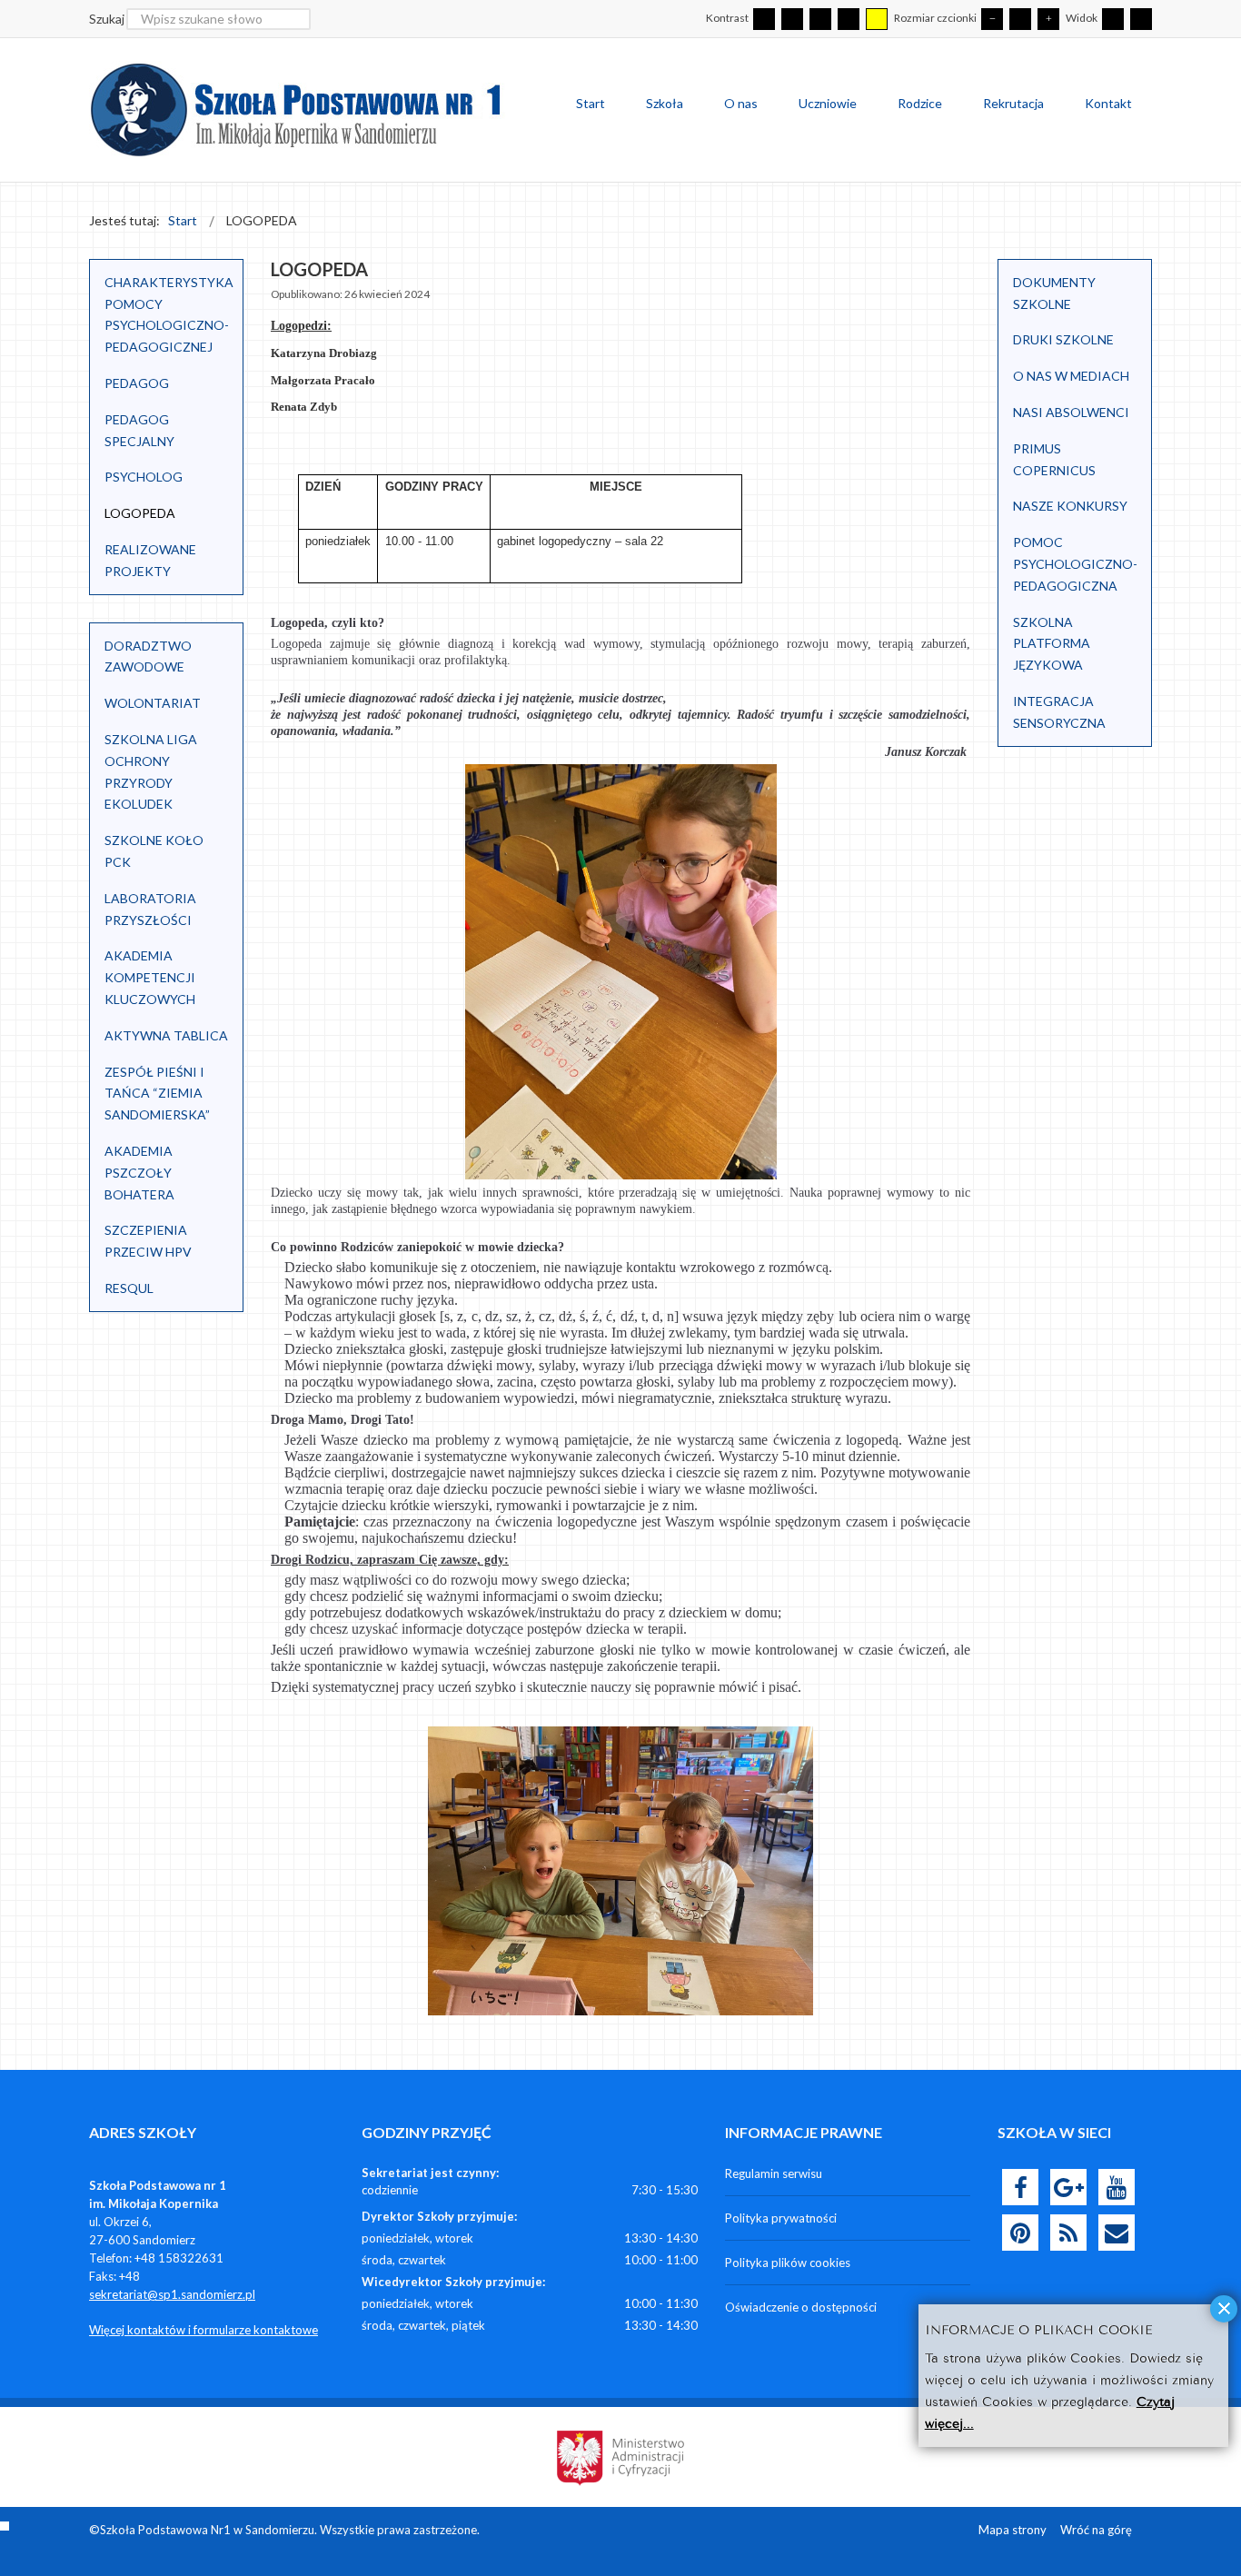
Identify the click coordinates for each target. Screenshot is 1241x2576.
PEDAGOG (137, 383)
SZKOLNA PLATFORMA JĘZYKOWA (1052, 644)
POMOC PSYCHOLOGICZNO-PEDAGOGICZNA (1075, 564)
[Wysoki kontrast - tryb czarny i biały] (820, 19)
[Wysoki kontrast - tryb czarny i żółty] (849, 19)
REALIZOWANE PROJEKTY (150, 560)
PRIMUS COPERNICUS (1054, 459)
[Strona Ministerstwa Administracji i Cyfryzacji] (620, 2455)
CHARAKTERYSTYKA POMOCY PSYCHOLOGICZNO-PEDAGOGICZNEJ (169, 314)
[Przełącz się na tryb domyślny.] (764, 19)
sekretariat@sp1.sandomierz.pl (172, 2294)
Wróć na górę (1096, 2530)
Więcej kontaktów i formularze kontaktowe (204, 2330)
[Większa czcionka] (1048, 19)
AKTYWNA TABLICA (166, 1035)
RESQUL (129, 1288)
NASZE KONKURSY (1070, 506)
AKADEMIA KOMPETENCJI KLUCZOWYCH (150, 977)
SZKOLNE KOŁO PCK (154, 851)
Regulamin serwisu (774, 2173)
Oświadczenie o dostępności (801, 2307)
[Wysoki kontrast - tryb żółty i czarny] (877, 19)
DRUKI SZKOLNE (1063, 339)
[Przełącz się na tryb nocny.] (792, 19)
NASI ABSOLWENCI (1071, 412)
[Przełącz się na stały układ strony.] (1113, 19)
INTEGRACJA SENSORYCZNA (1059, 712)
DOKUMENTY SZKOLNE (1054, 293)
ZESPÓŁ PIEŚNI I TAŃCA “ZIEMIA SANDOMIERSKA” (157, 1094)
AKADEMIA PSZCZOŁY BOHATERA (139, 1173)
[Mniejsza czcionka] (992, 19)
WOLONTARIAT (153, 703)
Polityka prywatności (781, 2218)
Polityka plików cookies (788, 2263)
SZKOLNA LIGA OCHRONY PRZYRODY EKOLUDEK (151, 771)
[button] (220, 657)
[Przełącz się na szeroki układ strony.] (1141, 19)
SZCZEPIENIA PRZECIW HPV (148, 1241)
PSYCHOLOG (144, 477)
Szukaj (107, 19)
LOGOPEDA (140, 513)
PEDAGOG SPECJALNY (139, 430)
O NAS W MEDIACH (1071, 376)
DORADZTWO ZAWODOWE (148, 656)
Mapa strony (1013, 2530)
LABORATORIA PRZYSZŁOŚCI (150, 909)
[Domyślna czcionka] (1020, 19)
